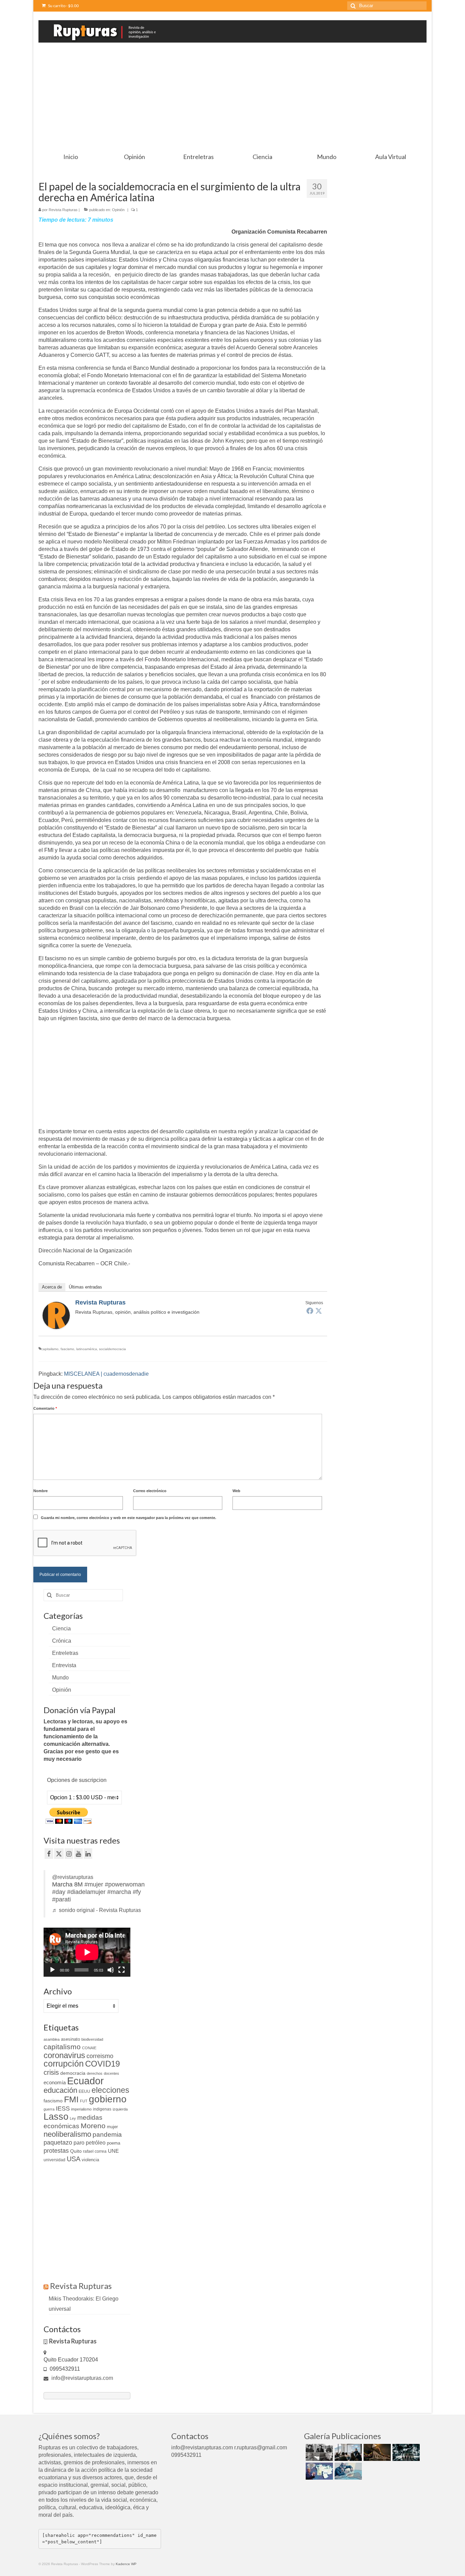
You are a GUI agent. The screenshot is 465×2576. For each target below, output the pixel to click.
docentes (111, 2073)
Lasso (56, 2117)
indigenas (102, 2109)
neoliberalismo (67, 2134)
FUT (84, 2101)
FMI (71, 2099)
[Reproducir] (52, 1970)
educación (60, 2090)
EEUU (84, 2091)
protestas (56, 2151)
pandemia (107, 2135)
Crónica (62, 1641)
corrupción (64, 2064)
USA (74, 2159)
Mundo (60, 1678)
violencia (90, 2160)
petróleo (96, 2143)
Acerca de (52, 1287)
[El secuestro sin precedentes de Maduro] (318, 2471)
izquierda (120, 2109)
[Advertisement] (233, 98)
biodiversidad (92, 2039)
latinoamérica (87, 1349)
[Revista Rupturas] (56, 1315)
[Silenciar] (111, 1970)
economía (55, 2082)
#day (59, 1892)
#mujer (94, 1884)
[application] (87, 1952)
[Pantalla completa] (122, 1970)
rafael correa (95, 2151)
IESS (63, 2108)
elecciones (110, 2090)
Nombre (41, 1491)
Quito (76, 2151)
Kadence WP (126, 2564)
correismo (100, 2056)
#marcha (119, 1892)
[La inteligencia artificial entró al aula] (347, 2452)
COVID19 (102, 2064)
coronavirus (64, 2055)
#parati (61, 1899)
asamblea (52, 2039)
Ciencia (61, 1629)
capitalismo (50, 1349)
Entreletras (65, 1653)
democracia (73, 2073)
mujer (112, 2127)
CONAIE (89, 2048)
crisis (51, 2072)
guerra (49, 2109)
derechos (95, 2073)
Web (236, 1491)
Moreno (93, 2126)
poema (114, 2143)
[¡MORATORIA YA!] (376, 2452)
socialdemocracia (113, 1349)
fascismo (67, 1349)
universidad (54, 2160)
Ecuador (85, 2081)
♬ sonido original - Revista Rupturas (97, 1910)
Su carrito (63, 6)
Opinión (118, 210)
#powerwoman (125, 1884)
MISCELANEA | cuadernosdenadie (106, 1374)
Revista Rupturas (63, 210)
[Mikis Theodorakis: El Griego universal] (318, 2452)
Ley (73, 2118)
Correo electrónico (150, 1491)
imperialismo (81, 2109)
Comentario (45, 1408)
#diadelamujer (86, 1892)
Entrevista (64, 1665)
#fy (137, 1892)
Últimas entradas (85, 1287)
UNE (113, 2151)
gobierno (108, 2099)
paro (79, 2143)
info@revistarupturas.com (82, 2378)
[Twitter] (319, 1311)
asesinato (70, 2039)
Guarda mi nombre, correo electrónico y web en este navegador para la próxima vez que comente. (129, 1518)
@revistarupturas (73, 1877)
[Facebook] (310, 1311)
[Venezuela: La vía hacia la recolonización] (347, 2471)
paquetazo (58, 2143)
